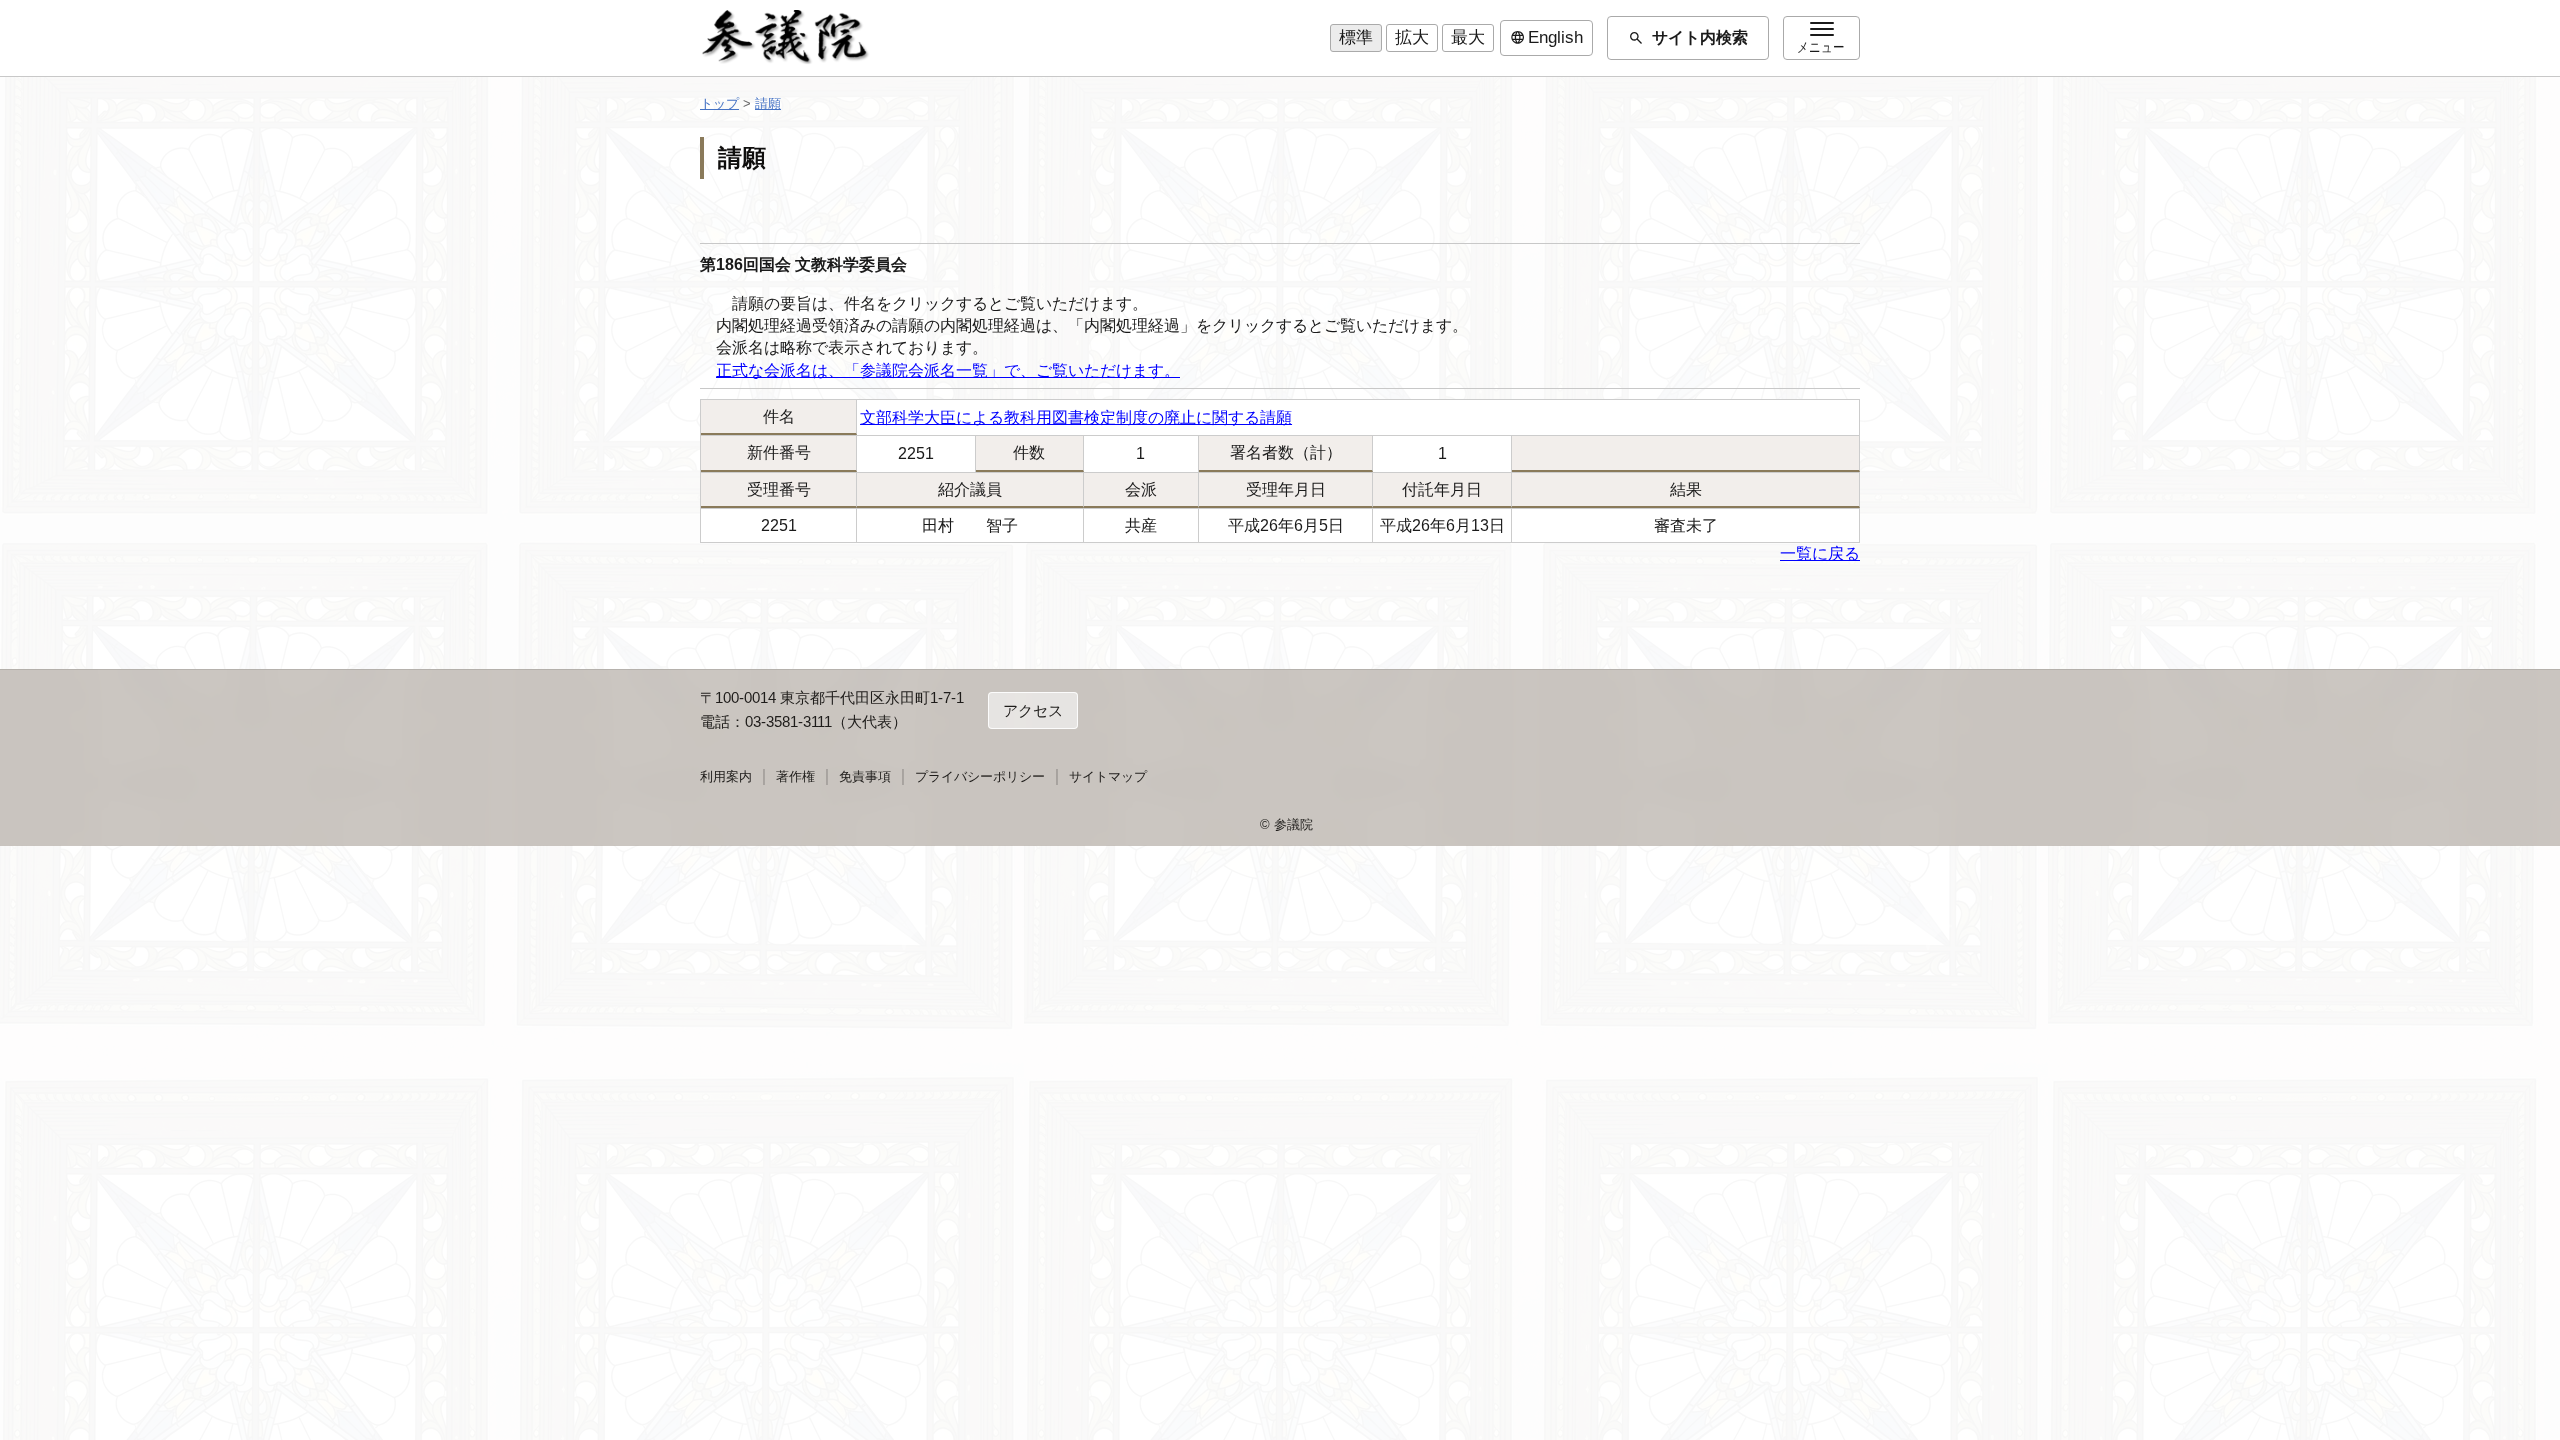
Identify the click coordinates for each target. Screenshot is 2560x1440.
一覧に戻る (1820, 553)
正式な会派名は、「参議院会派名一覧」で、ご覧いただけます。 (948, 370)
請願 (768, 103)
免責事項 (865, 776)
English (1546, 38)
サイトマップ (1108, 776)
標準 (1356, 37)
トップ (719, 103)
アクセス (1033, 710)
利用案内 (726, 776)
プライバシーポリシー (980, 776)
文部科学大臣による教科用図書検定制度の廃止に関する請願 (1076, 417)
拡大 (1412, 37)
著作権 (795, 776)
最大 (1468, 37)
